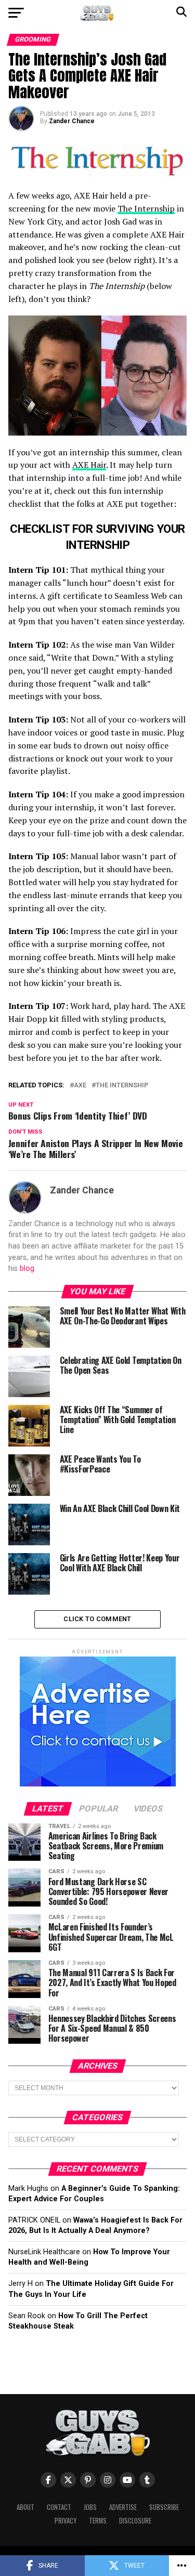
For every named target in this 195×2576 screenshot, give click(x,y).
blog (27, 1269)
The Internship (146, 208)
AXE (80, 1086)
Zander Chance (72, 121)
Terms (98, 2521)
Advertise (123, 2507)
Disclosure (135, 2521)
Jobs (90, 2507)
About (25, 2507)
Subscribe (164, 2507)
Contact (59, 2507)
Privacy (66, 2521)
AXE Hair (89, 465)
